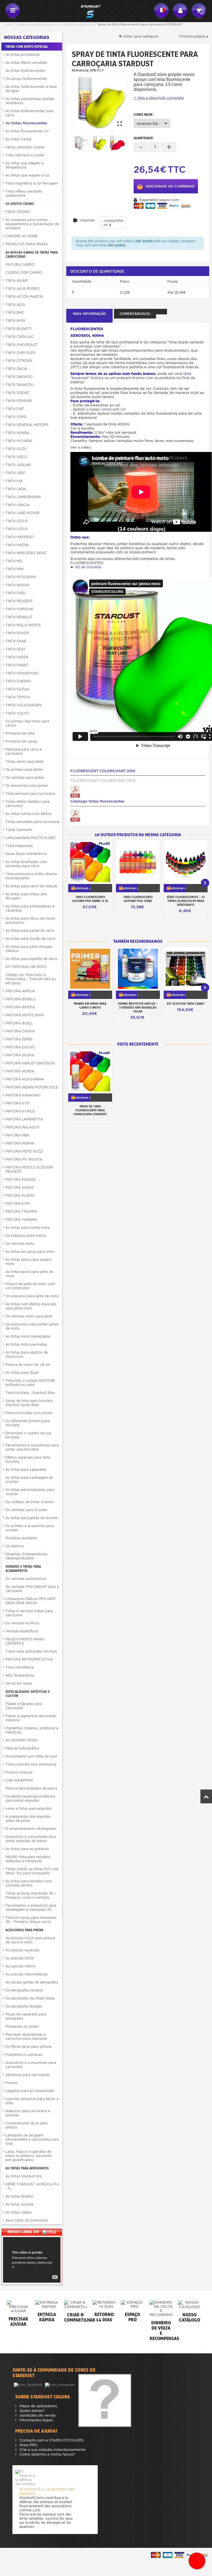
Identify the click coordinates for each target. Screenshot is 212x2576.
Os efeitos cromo (20, 204)
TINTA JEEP (15, 473)
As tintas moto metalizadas (28, 1336)
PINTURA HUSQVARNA (25, 1079)
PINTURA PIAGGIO (21, 1179)
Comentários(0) (135, 314)
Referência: (80, 70)
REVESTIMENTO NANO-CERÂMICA (25, 1641)
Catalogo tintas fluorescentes (97, 801)
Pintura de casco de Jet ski (28, 1365)
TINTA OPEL (16, 593)
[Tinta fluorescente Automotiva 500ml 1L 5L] (90, 862)
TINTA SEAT (15, 649)
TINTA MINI (14, 569)
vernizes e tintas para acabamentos (23, 1569)
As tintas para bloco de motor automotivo (31, 920)
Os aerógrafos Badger (24, 2006)
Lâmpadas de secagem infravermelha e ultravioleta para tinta (32, 2139)
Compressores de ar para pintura (26, 2125)
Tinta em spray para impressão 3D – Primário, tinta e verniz (31, 1920)
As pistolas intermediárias (27, 1974)
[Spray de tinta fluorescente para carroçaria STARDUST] (99, 102)
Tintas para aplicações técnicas (31, 1651)
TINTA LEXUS (17, 521)
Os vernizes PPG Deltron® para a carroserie (32, 1589)
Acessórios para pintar (24, 1930)
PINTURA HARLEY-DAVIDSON (30, 1063)
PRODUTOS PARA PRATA (27, 244)
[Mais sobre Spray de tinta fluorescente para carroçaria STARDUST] (90, 1071)
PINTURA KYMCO (20, 1111)
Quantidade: (144, 138)
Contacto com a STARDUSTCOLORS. (51, 2440)
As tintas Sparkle (19, 2204)
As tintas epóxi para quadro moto (29, 1262)
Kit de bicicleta (88, 567)
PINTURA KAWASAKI (23, 1095)
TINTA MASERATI (20, 537)
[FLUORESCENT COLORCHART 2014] (75, 791)
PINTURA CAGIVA (20, 1031)
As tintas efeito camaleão (26, 63)
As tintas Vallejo (19, 2212)
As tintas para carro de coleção (32, 886)
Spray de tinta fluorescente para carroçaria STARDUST (90, 1110)
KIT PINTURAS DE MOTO (26, 967)
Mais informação (89, 314)
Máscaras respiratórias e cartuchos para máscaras (26, 2036)
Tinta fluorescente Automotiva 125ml (138, 899)
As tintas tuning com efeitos (29, 814)
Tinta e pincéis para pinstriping (31, 1764)
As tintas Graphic (20, 2196)
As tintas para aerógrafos (27, 2168)
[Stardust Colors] (87, 11)
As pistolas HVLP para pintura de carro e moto (30, 1940)
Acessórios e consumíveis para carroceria (31, 2065)
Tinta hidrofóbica (20, 1667)
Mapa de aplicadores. (38, 2406)
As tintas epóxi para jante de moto (29, 1274)
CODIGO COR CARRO (24, 273)
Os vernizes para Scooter (26, 1510)
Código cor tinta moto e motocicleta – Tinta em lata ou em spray (31, 979)
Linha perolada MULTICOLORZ (31, 838)
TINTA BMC (15, 313)
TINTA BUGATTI (18, 329)
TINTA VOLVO (17, 713)
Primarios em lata (20, 733)
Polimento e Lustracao (24, 2055)
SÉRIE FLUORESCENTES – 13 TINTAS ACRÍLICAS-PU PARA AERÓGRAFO (186, 901)
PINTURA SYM (17, 1203)
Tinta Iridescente (19, 846)
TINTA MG (14, 561)
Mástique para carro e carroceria (24, 751)
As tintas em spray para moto (30, 1252)
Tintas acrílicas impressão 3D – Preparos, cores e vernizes (31, 1895)
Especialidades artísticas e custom (28, 1694)
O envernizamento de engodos (31, 1829)
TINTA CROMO (18, 212)
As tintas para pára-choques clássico (29, 949)
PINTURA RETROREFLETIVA (29, 1659)
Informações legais (36, 2420)
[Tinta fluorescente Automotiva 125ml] (138, 862)
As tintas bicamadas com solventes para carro (26, 864)
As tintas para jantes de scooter (32, 1518)
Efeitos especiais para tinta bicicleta (28, 1459)
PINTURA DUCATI (20, 1047)
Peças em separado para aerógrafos (26, 2016)
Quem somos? (31, 2411)
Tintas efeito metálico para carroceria (28, 804)
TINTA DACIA (16, 369)
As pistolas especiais (22, 1950)
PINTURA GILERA (20, 1055)
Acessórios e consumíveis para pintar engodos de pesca (31, 1839)
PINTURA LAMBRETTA (24, 1119)
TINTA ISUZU (16, 449)
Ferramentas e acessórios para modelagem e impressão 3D (31, 1907)
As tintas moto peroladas (26, 1344)
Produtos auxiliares (21, 1538)
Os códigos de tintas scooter (30, 1502)
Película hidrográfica (22, 1748)
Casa (8, 24)
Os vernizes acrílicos (22, 1623)
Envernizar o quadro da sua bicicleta (28, 1435)
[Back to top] (206, 1796)
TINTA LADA (16, 489)
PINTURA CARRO (20, 265)
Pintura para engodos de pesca (31, 1788)
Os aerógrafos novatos (24, 1990)
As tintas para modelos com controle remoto (29, 1883)
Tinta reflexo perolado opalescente (24, 193)
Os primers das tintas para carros (27, 723)
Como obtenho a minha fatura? (47, 2454)
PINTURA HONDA (20, 1071)
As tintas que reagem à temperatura (25, 165)
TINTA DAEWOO (19, 377)
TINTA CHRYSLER (20, 353)
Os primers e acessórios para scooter (30, 1528)
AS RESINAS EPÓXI (22, 1740)
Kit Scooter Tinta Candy (186, 1004)
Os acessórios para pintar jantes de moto (32, 1326)
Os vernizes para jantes (25, 777)
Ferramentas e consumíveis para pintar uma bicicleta (32, 1447)
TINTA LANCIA (17, 505)
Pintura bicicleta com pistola (29, 1413)
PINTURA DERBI (19, 1039)
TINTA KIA (14, 481)
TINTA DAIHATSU (20, 385)
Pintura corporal (19, 1772)
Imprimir (87, 220)
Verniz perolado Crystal (25, 147)
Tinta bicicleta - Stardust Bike (30, 1393)
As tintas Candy (18, 139)
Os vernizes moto (20, 1244)
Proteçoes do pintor (22, 2026)
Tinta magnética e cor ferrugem (32, 183)
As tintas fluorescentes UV (27, 131)
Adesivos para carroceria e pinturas (28, 2113)
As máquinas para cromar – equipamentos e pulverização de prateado (32, 224)
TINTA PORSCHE (19, 609)
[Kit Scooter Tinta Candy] (186, 969)
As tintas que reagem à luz (27, 175)
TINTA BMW (15, 321)
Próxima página (193, 36)
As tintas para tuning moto (28, 1228)
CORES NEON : (144, 115)
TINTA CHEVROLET (22, 345)
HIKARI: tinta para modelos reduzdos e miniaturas (28, 1859)
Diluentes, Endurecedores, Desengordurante (27, 1556)
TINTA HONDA (17, 433)
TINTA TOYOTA (18, 697)
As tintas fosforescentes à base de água (31, 89)
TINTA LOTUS (17, 529)
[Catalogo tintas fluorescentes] (75, 815)
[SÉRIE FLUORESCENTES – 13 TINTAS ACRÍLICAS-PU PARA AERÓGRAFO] (186, 862)
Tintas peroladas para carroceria (32, 822)
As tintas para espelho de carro (31, 959)
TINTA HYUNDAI (19, 441)
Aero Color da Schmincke (27, 2220)
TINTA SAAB (16, 641)
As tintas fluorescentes (76, 24)
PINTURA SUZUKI (20, 1195)
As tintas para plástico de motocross (27, 1354)
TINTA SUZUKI (17, 689)
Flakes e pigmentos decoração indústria (31, 1718)
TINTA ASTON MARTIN (24, 297)
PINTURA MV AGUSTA (24, 1159)
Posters (12, 2083)
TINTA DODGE (17, 393)
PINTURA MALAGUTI (22, 1127)
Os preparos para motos (26, 1236)
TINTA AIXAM (17, 281)
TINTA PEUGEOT (19, 601)
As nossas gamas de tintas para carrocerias (32, 254)
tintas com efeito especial (35, 24)
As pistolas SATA (19, 1958)
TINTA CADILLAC (20, 337)
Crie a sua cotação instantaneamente (52, 2450)
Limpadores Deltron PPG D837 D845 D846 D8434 (31, 1601)
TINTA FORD (16, 417)
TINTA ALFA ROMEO (22, 289)
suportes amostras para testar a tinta (32, 2101)
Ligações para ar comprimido (30, 2091)
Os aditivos (15, 1546)
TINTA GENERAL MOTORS (27, 425)
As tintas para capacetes (26, 1469)
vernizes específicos (22, 1631)
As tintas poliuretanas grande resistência (30, 101)
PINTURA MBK (18, 1135)
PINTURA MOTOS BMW (25, 1015)
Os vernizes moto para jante (29, 1316)
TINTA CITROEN (19, 361)
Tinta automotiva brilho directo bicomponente (31, 876)
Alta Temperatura (20, 1675)
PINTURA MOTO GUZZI (24, 1151)
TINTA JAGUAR (18, 465)
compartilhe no (113, 223)
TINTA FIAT (15, 409)
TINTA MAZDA (17, 545)
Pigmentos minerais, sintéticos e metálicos (32, 1730)
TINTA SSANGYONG (22, 673)
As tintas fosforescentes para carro (30, 113)
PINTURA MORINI (20, 1143)
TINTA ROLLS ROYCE (23, 625)
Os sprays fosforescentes (26, 79)
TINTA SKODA (17, 657)
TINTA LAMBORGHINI (23, 497)
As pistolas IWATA (20, 1966)
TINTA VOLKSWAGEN (23, 705)
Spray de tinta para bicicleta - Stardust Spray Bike (30, 1403)
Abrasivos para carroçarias (28, 2075)
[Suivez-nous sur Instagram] (60, 2384)
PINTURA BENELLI (21, 999)
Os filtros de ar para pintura (28, 2047)
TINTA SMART (17, 665)
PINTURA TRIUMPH (21, 1211)
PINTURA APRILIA (20, 991)
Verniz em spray (19, 1683)
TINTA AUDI (15, 305)
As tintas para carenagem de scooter (29, 1480)
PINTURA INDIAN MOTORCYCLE (32, 1087)
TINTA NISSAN (17, 585)
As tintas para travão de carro (31, 939)
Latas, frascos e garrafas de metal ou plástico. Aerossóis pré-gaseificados (29, 2156)
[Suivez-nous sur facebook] (29, 2384)
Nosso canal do (24, 2232)
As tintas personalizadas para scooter (30, 1492)
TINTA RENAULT (19, 617)
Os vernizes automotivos (26, 1579)
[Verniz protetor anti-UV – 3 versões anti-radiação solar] (138, 969)
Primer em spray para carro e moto (90, 1006)
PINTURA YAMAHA (21, 1219)
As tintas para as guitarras (27, 1849)
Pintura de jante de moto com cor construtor (30, 1286)
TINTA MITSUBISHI (21, 577)
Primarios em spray (21, 741)
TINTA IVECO (16, 457)
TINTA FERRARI (19, 401)
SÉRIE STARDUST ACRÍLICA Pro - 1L (32, 2186)
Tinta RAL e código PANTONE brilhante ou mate (30, 1383)
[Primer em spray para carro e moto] (90, 969)
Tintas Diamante (19, 830)
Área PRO (28, 2445)
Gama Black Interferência (26, 854)
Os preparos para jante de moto (32, 1296)
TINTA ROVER (17, 633)
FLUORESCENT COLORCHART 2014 (103, 771)
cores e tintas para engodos (29, 1808)
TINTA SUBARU (18, 681)
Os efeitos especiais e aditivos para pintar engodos (30, 1798)
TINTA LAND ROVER (22, 513)
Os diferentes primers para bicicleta (27, 1423)
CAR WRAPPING (19, 1780)
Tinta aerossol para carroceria (30, 794)
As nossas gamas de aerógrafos (32, 1982)
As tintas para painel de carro (30, 931)
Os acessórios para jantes (27, 786)
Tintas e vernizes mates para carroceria (29, 1613)
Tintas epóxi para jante (24, 761)
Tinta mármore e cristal (25, 155)
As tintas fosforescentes (25, 71)
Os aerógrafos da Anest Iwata (30, 1998)
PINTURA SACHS (20, 1187)
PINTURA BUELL (19, 1023)
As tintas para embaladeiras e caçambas (30, 908)
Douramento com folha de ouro (31, 1756)
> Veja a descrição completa (159, 98)
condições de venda (37, 2415)
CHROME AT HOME (22, 236)
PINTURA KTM (17, 1103)
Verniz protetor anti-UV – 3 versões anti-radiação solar (138, 1007)
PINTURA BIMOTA (20, 1007)
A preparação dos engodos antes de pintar (28, 1819)
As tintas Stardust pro (24, 2176)
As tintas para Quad (22, 1373)
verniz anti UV (113, 409)
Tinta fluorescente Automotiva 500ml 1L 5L (90, 899)
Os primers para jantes (24, 769)
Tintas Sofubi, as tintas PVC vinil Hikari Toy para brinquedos (32, 1871)
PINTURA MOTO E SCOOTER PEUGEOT (29, 1169)
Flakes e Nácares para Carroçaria (24, 1706)
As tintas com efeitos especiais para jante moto (31, 1306)
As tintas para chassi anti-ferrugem (27, 896)
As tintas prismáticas (23, 55)
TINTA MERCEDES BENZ (26, 553)
